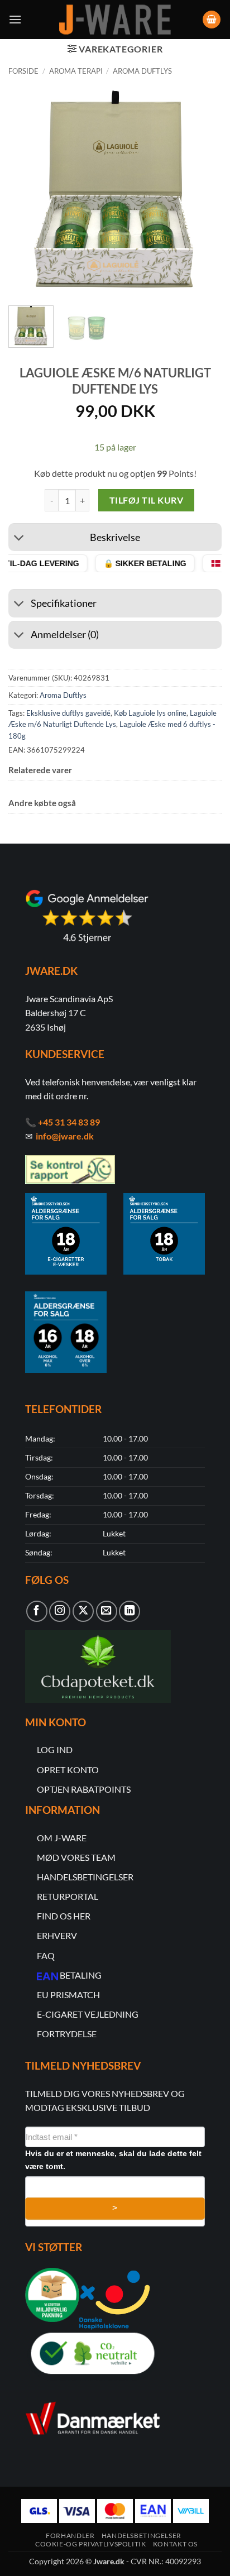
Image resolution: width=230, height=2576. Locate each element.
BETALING (81, 1975)
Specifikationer (64, 603)
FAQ (46, 1955)
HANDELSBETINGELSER (85, 1877)
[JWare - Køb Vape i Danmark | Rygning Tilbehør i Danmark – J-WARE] (115, 20)
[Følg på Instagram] (60, 1611)
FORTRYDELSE (67, 2034)
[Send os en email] (107, 1611)
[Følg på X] (83, 1611)
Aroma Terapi (76, 71)
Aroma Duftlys (142, 71)
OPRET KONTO (68, 1770)
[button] (15, 19)
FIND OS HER (64, 1916)
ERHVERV (57, 1935)
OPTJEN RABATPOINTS (84, 1789)
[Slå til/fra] (19, 538)
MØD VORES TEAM (76, 1857)
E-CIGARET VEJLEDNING (88, 2014)
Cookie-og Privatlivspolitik (91, 2544)
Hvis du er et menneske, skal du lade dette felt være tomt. (113, 2160)
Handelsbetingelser (142, 2536)
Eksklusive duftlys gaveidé (68, 713)
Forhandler (70, 2536)
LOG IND (55, 1749)
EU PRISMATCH (68, 1995)
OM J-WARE (62, 1838)
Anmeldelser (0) (65, 635)
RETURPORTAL (68, 1896)
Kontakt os (175, 2544)
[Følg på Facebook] (37, 1611)
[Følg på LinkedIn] (130, 1611)
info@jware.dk (65, 1136)
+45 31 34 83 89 (69, 1122)
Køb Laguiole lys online (150, 713)
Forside (23, 71)
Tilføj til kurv (146, 500)
